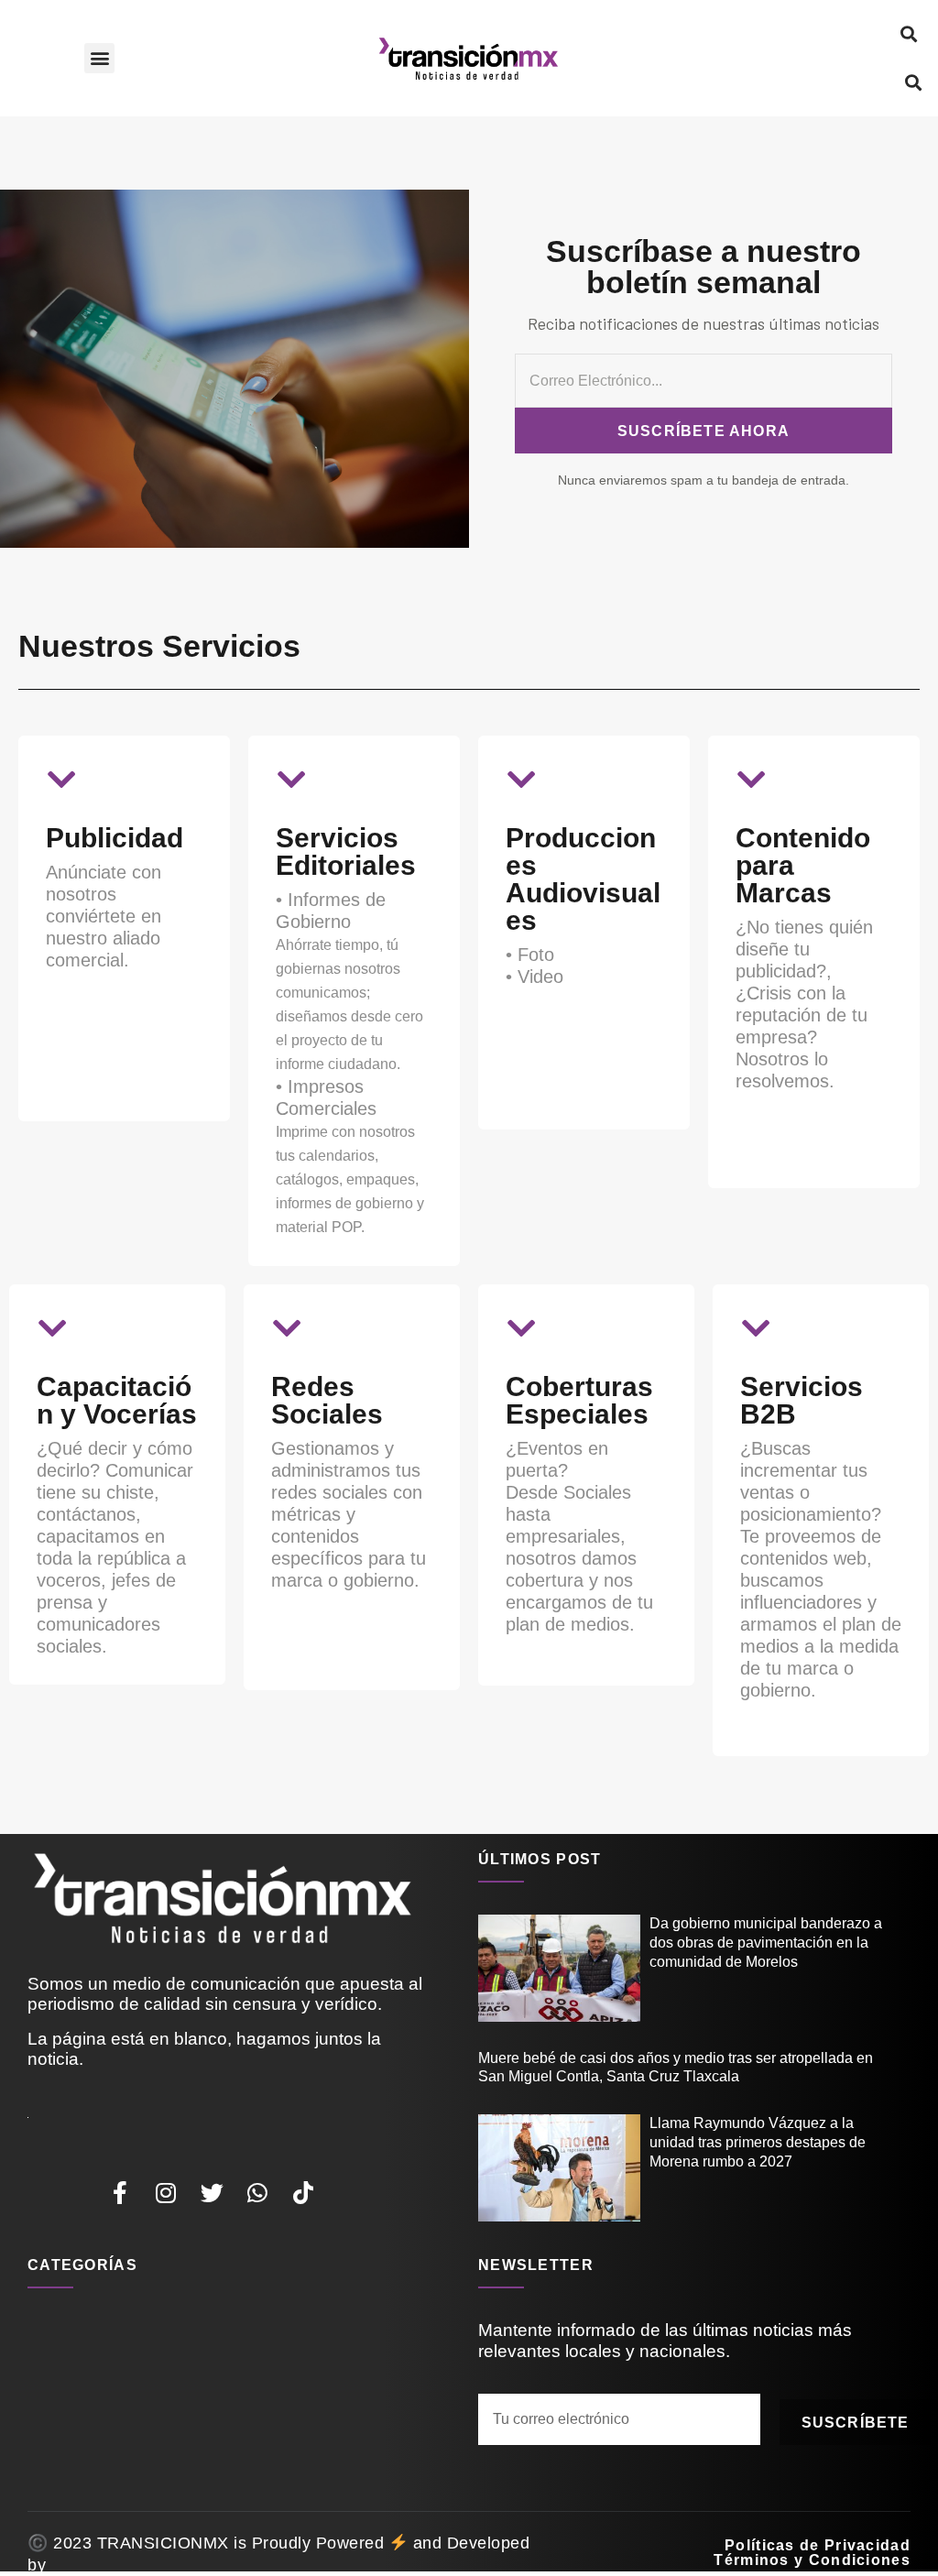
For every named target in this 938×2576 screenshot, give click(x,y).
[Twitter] (212, 2193)
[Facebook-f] (120, 2193)
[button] (99, 58)
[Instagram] (166, 2193)
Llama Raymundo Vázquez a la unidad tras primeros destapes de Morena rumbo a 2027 (758, 2142)
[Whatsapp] (257, 2193)
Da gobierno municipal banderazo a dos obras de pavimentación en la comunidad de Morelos (766, 1943)
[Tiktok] (303, 2193)
